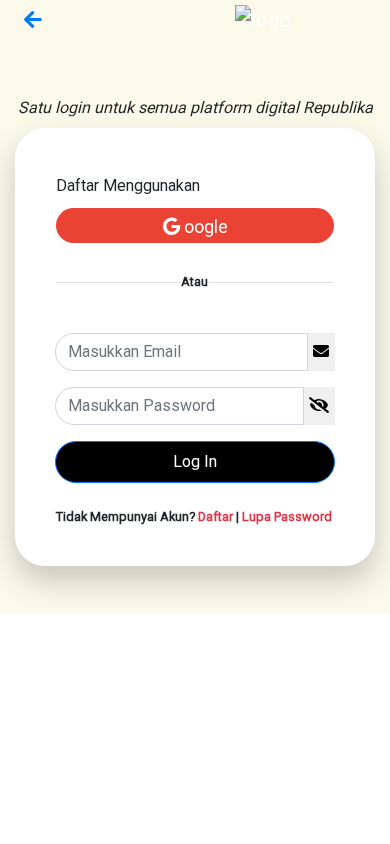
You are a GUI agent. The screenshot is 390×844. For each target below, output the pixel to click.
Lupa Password (287, 516)
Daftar (215, 516)
